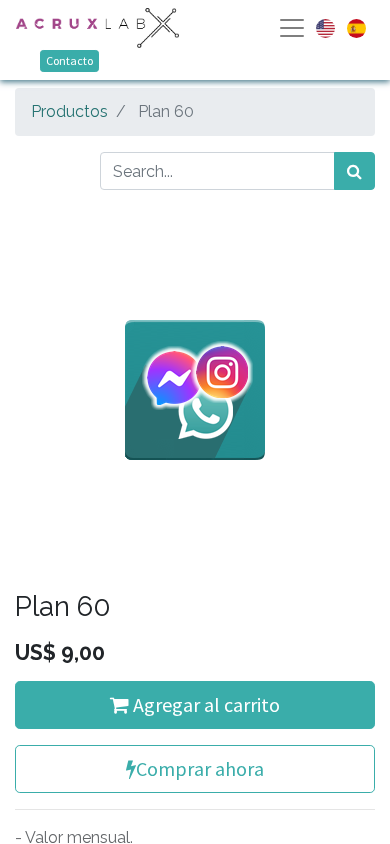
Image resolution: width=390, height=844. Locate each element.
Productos (69, 111)
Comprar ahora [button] (200, 768)
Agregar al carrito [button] (204, 704)
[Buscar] (354, 171)
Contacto (69, 60)
